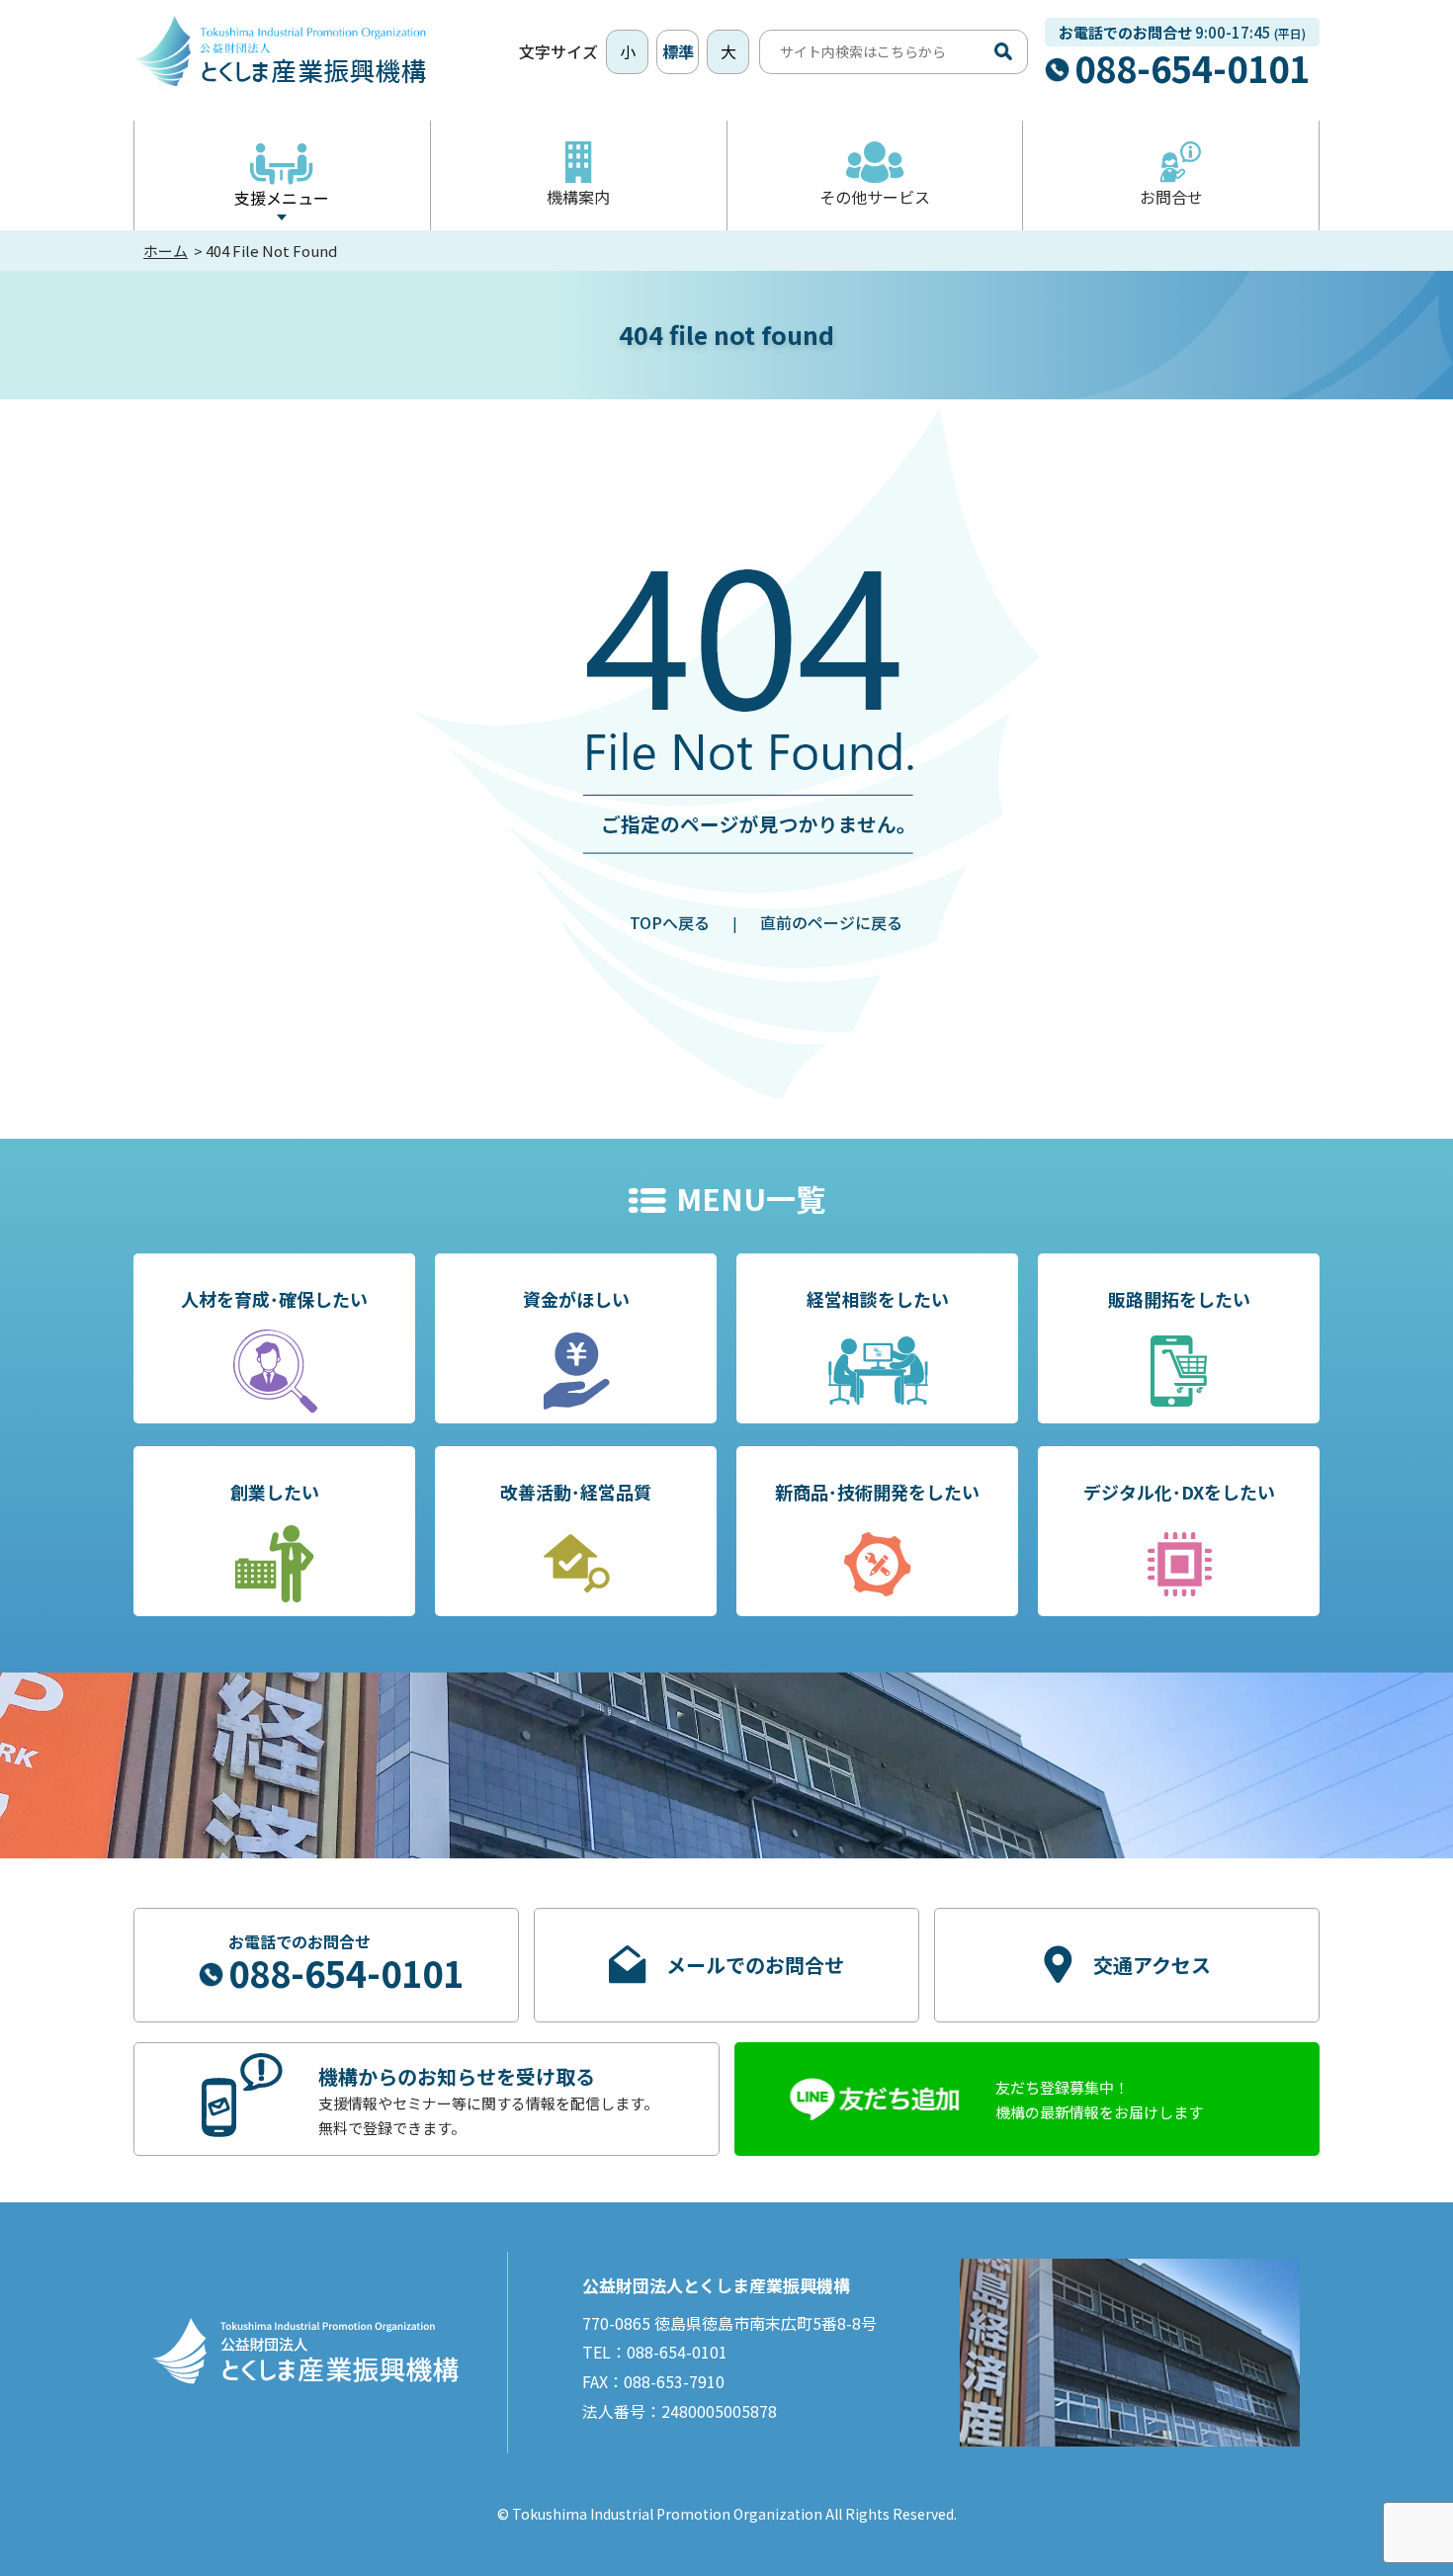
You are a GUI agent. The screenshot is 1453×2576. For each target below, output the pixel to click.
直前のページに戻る (831, 922)
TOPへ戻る (670, 922)
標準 (678, 51)
